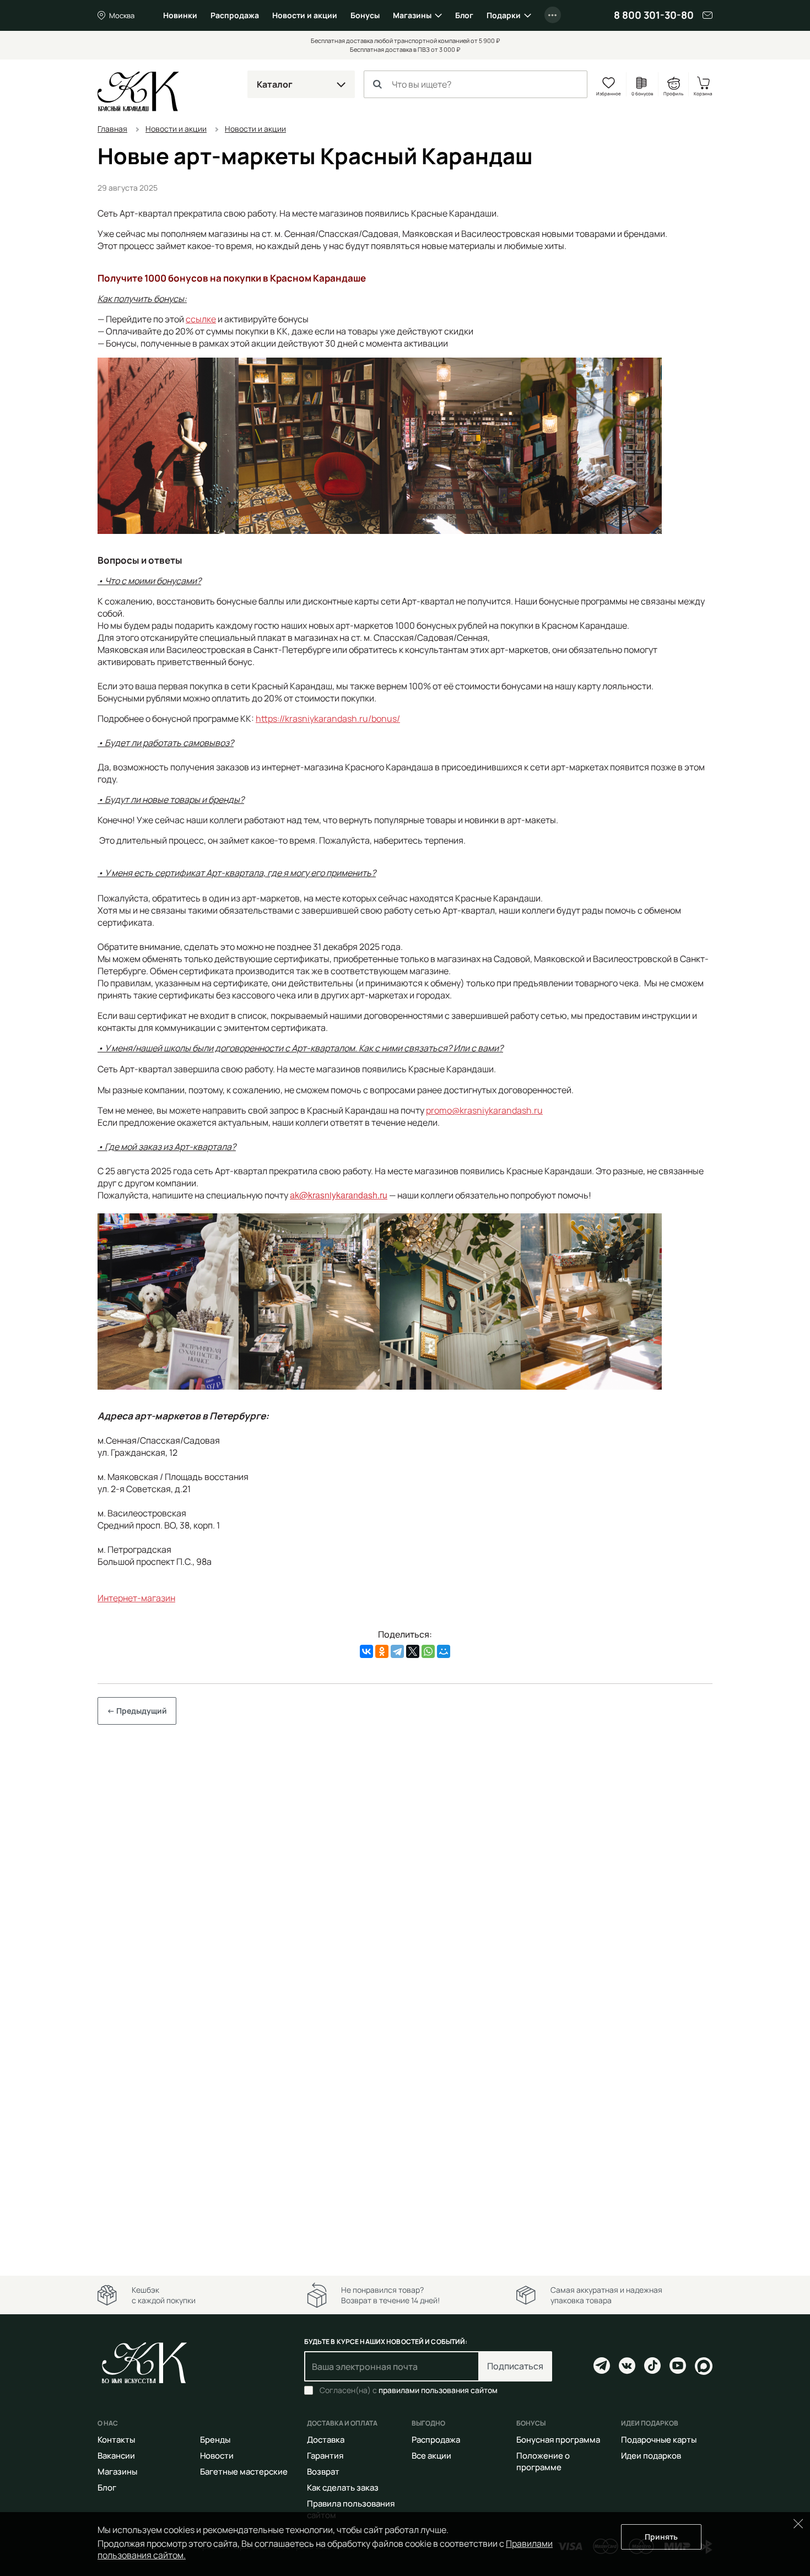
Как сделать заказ (343, 2488)
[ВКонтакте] (366, 1651)
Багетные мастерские (244, 2472)
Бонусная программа (558, 2440)
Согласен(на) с (409, 2390)
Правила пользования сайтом (351, 2509)
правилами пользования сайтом (438, 2390)
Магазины (412, 15)
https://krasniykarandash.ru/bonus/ (328, 719)
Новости (217, 2456)
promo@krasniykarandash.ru (484, 1110)
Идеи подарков (651, 2456)
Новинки (180, 15)
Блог (464, 15)
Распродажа (235, 15)
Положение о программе (543, 2461)
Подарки (504, 15)
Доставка (326, 2440)
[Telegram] (397, 1651)
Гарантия (325, 2456)
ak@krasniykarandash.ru (339, 1195)
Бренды (215, 2440)
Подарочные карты (659, 2440)
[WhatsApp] (428, 1651)
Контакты (116, 2440)
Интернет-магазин (136, 1598)
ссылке (201, 319)
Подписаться (515, 2366)
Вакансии (116, 2456)
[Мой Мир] (444, 1651)
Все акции (431, 2456)
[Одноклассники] (382, 1651)
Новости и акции (305, 15)
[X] (413, 1651)
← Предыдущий (137, 1711)
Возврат (323, 2472)
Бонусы (365, 15)
